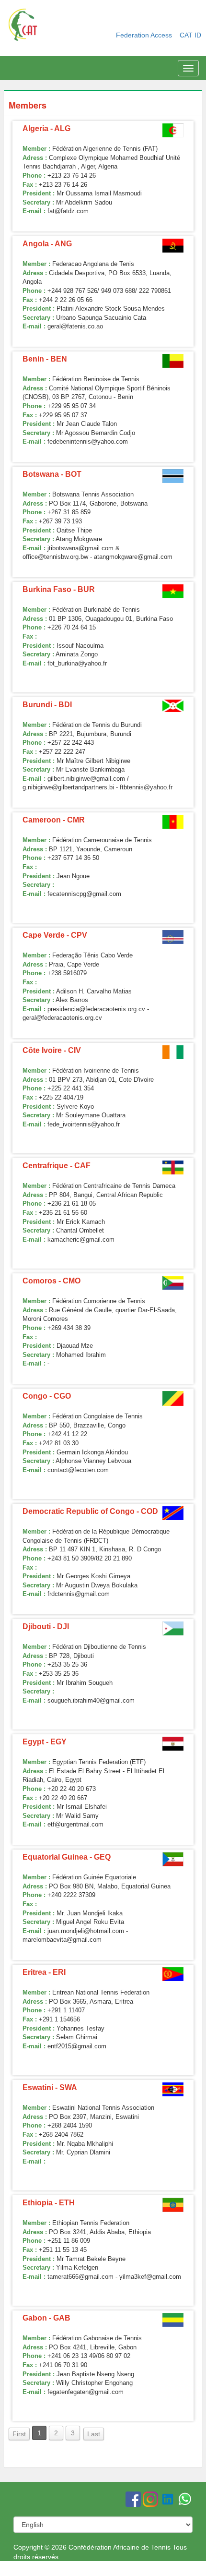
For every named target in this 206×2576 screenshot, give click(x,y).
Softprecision (173, 2571)
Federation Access (145, 35)
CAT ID (190, 35)
